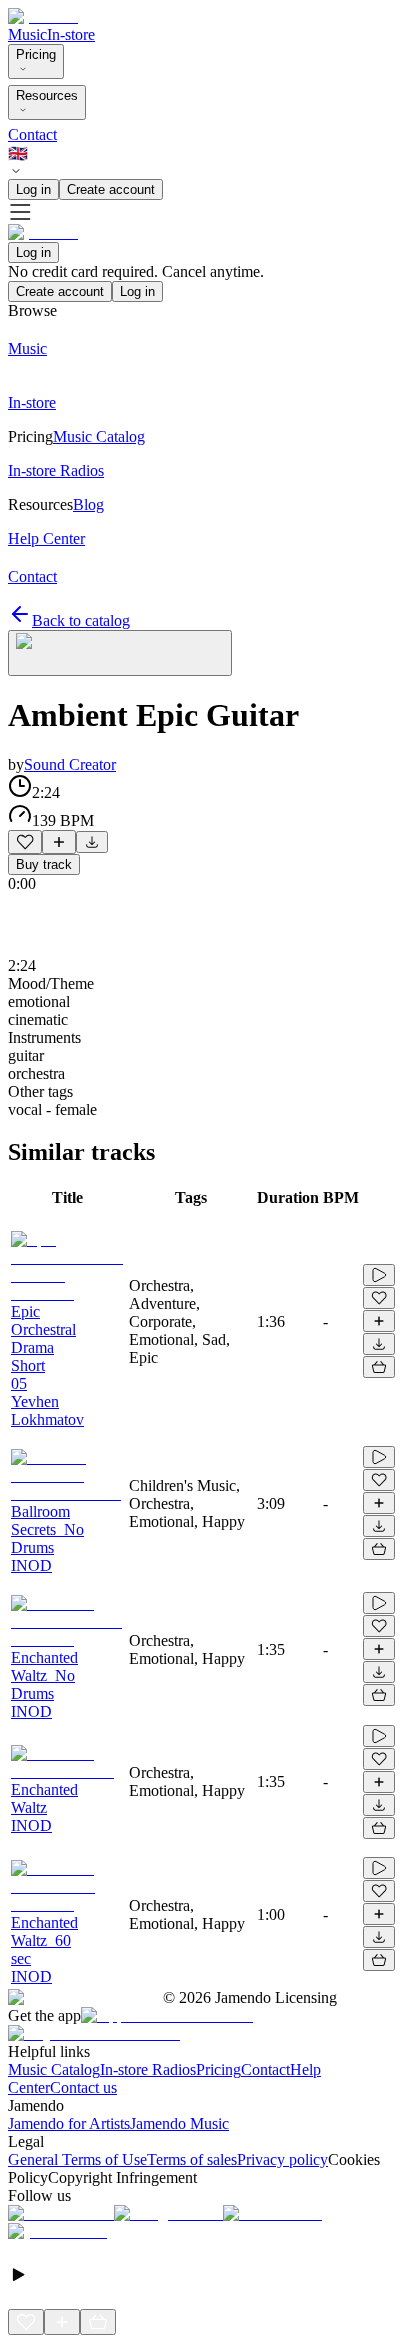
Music (27, 34)
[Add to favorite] (25, 842)
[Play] (120, 653)
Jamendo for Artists (69, 2123)
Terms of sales (192, 2159)
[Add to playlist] (59, 842)
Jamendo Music (179, 2123)
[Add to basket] (379, 1367)
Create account (111, 189)
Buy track (44, 864)
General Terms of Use (77, 2159)
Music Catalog (54, 2069)
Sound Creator (70, 764)
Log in (33, 189)
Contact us (83, 2087)
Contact (32, 134)
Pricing (36, 54)
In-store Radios (148, 2069)
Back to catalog (81, 620)
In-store (71, 34)
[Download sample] (92, 842)
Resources (47, 95)
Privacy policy (282, 2159)
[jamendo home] (43, 16)
